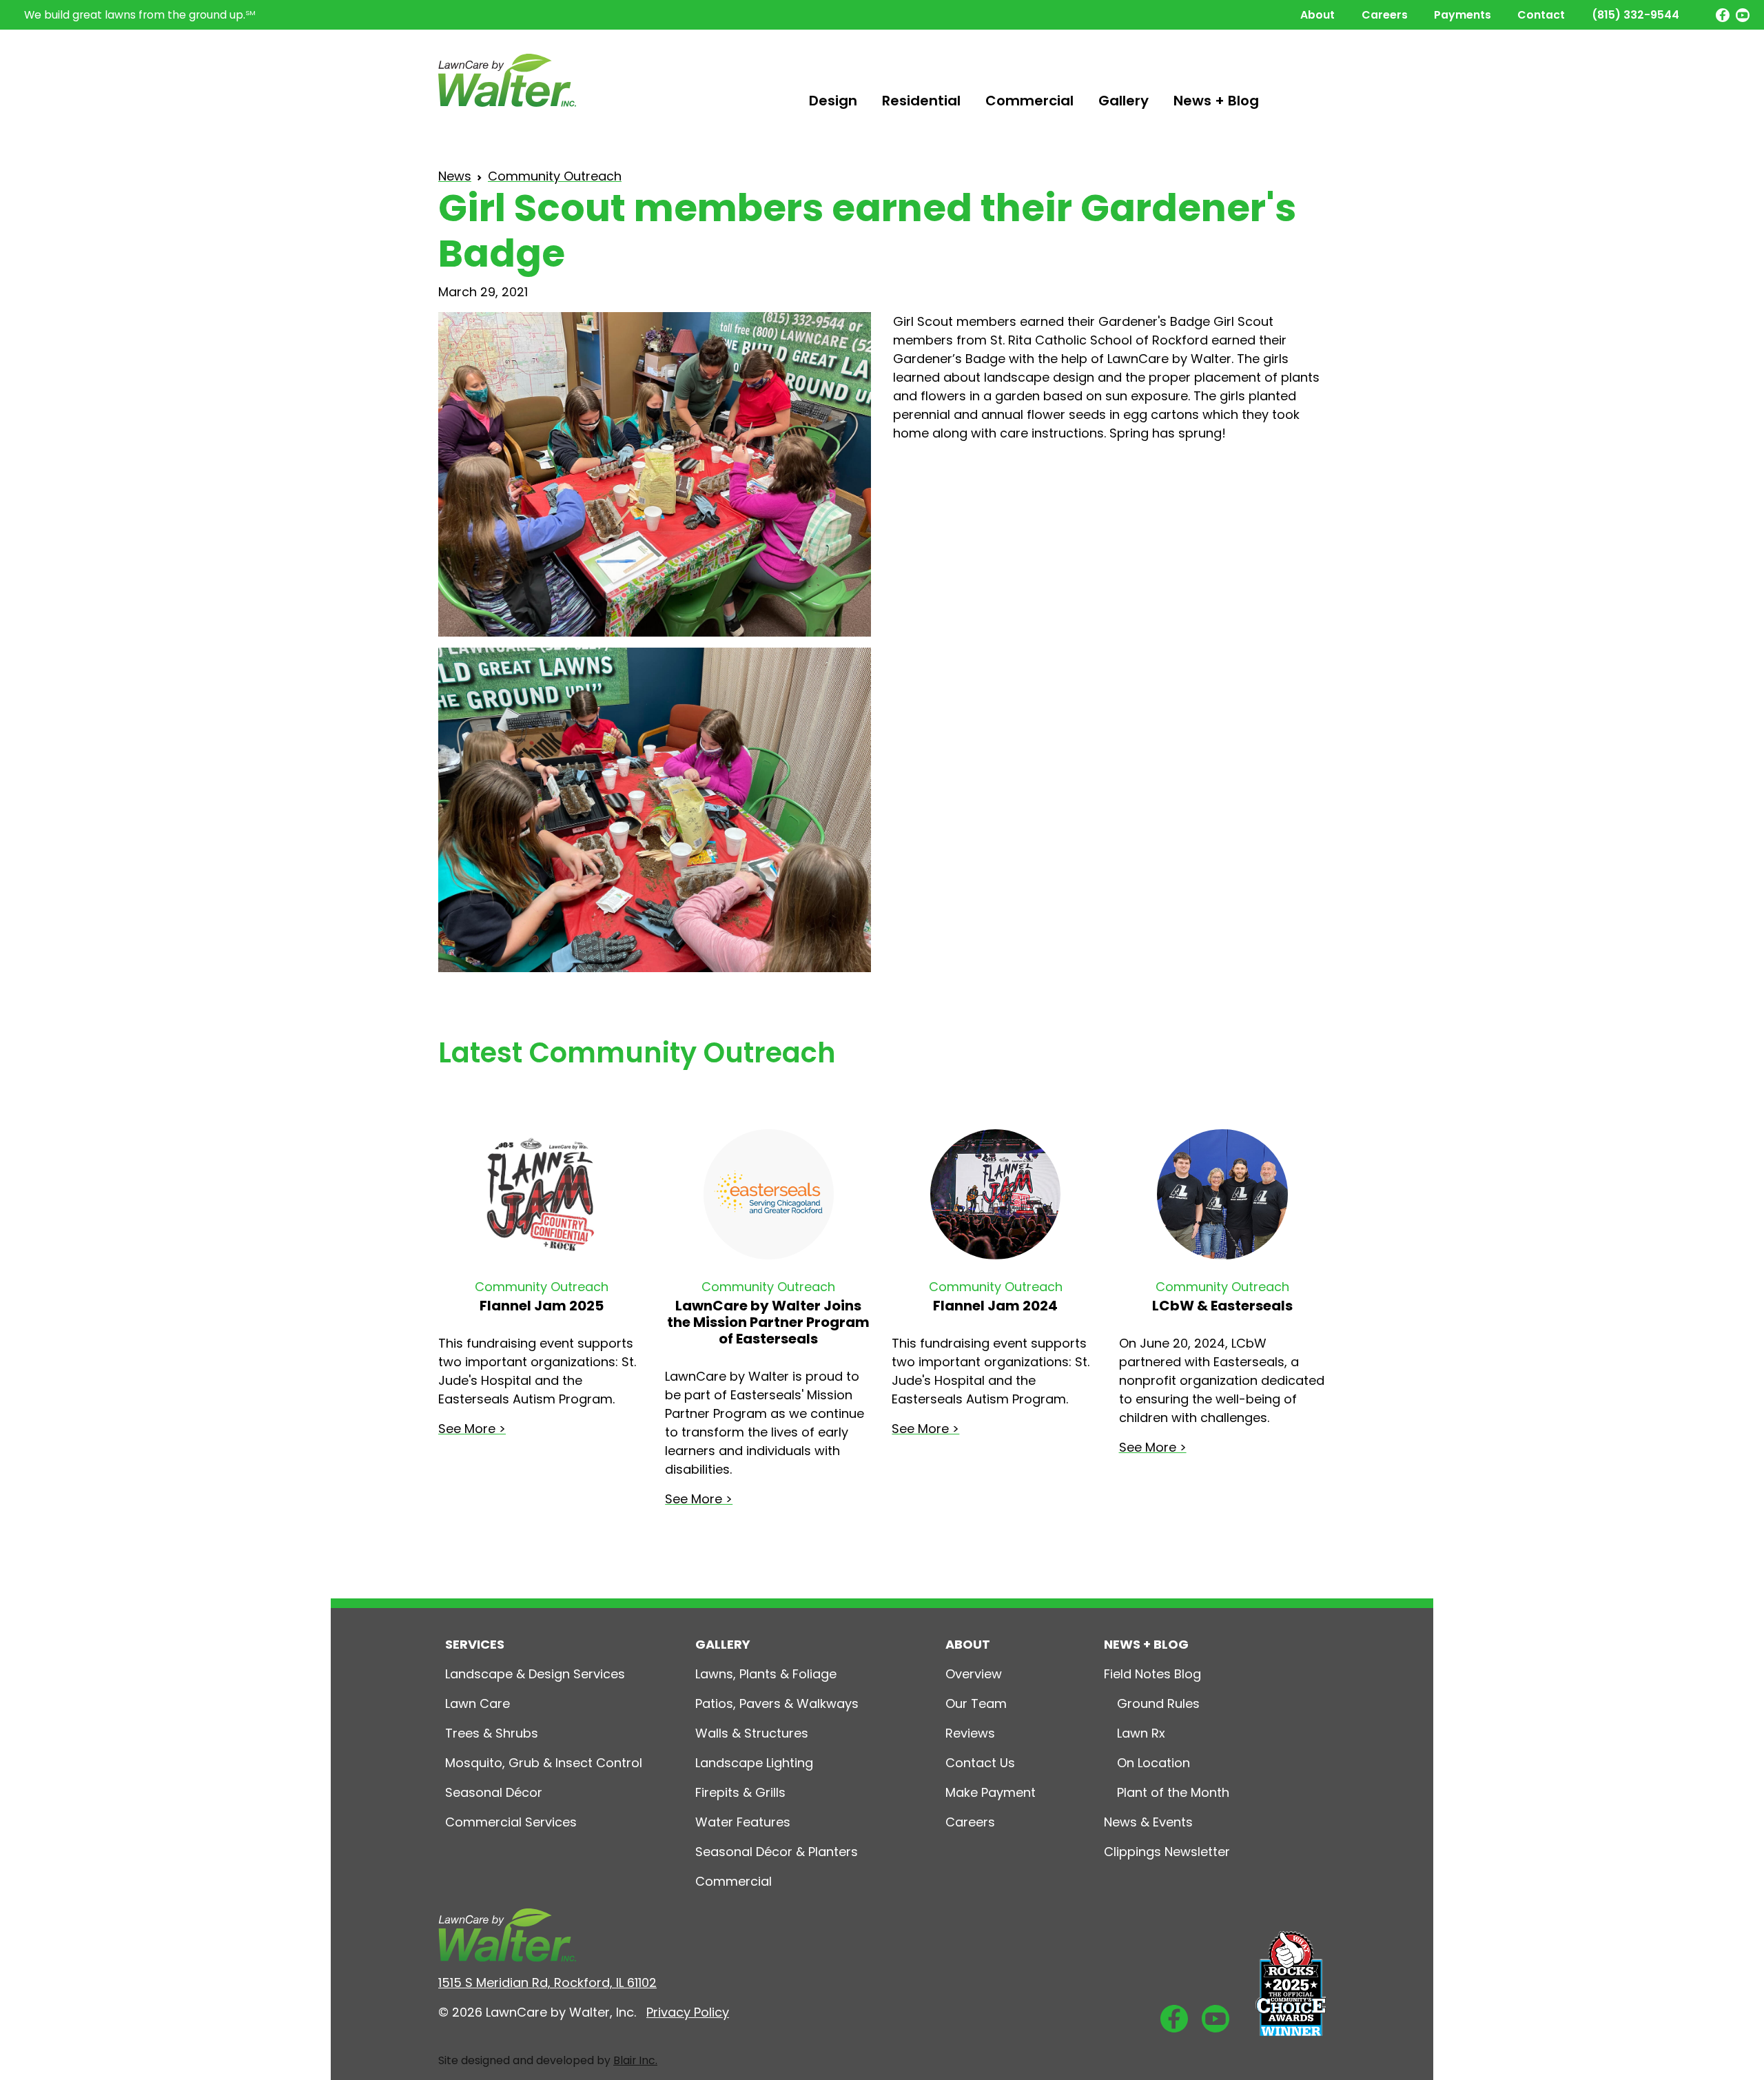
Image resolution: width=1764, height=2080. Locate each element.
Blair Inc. (635, 2060)
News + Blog (1216, 101)
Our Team (976, 1703)
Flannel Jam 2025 (542, 1306)
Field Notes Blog (1152, 1674)
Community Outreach (555, 176)
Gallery (1124, 101)
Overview (974, 1674)
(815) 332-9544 (1635, 15)
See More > (472, 1429)
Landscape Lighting (754, 1763)
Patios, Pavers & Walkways (777, 1703)
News (455, 176)
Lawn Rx (1141, 1733)
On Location (1153, 1763)
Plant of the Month (1173, 1792)
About (1317, 15)
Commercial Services (511, 1822)
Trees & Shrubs (492, 1733)
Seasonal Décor (494, 1792)
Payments (1463, 15)
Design (833, 101)
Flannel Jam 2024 (995, 1306)
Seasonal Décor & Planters (777, 1852)
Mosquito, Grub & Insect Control (544, 1763)
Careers (1385, 15)
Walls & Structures (752, 1733)
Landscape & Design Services (535, 1674)
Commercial (1029, 101)
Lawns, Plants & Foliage (766, 1674)
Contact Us (980, 1763)
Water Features (743, 1822)
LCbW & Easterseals (1222, 1306)
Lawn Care (478, 1703)
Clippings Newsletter (1167, 1852)
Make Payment (991, 1792)
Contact (1541, 15)
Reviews (970, 1733)
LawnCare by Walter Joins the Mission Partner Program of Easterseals (768, 1322)
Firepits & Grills (740, 1792)
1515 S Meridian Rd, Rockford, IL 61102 (547, 1983)
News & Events (1148, 1822)
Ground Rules (1158, 1703)
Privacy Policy (688, 2012)
